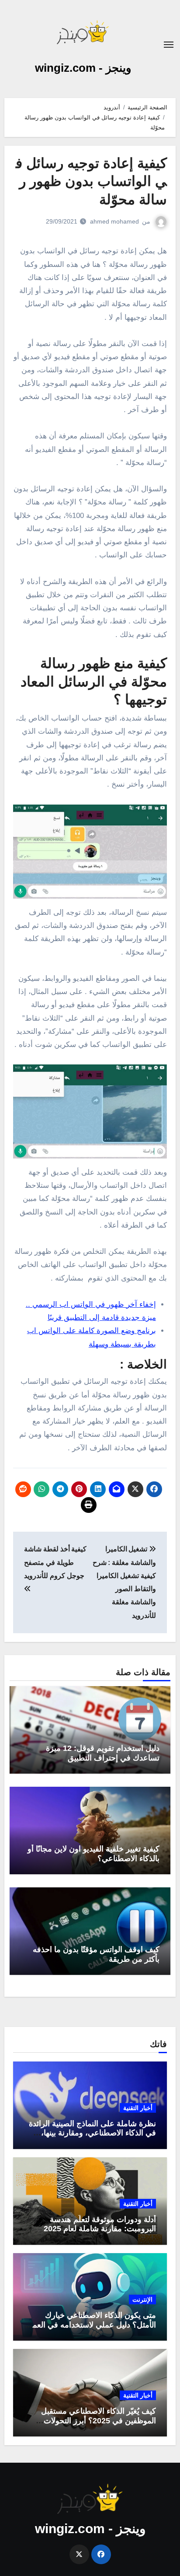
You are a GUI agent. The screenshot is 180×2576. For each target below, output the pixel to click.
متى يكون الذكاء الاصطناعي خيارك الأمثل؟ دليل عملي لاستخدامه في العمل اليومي (91, 2325)
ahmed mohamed (114, 221)
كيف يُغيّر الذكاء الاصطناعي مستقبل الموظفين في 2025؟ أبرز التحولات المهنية (99, 2420)
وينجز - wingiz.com (83, 68)
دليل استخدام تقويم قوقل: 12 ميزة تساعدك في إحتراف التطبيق (103, 1753)
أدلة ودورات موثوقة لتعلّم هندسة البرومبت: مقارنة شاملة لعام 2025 (100, 2224)
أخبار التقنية (138, 2108)
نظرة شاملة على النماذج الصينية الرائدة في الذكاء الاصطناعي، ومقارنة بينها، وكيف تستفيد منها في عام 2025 (92, 2133)
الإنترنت (142, 2299)
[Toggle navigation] (169, 45)
